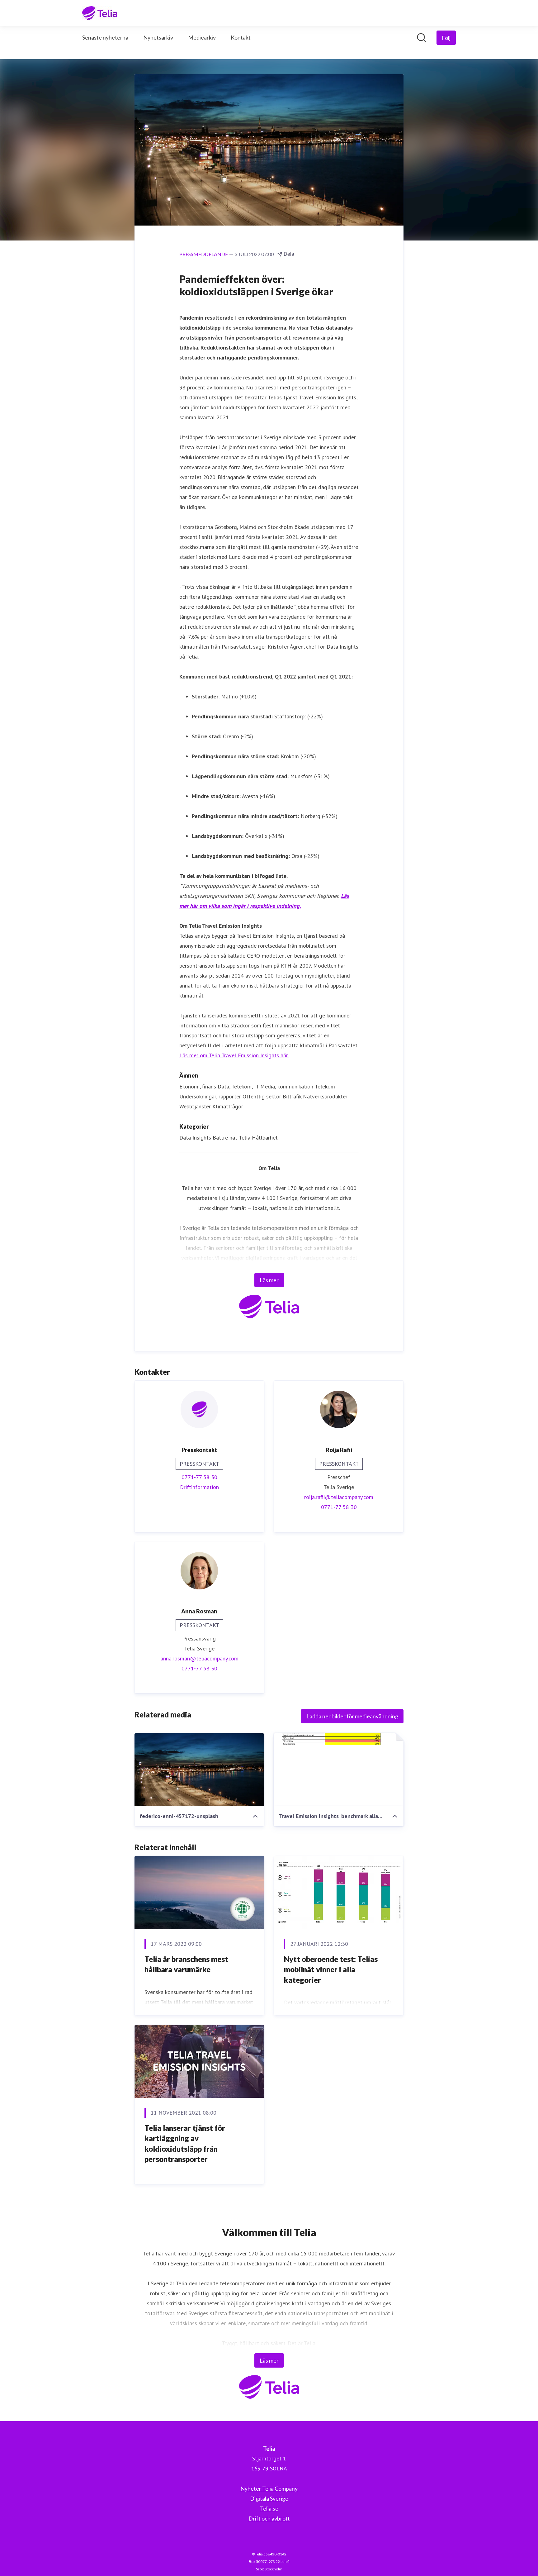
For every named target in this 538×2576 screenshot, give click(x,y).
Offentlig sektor (262, 1096)
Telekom (325, 1086)
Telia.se (269, 2508)
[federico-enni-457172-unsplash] (199, 1770)
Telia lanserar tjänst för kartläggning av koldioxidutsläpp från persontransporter (185, 2144)
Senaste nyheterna (105, 37)
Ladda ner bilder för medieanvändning (352, 1716)
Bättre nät (225, 1138)
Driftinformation (199, 1487)
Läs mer (269, 1280)
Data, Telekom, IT (238, 1086)
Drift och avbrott (269, 2518)
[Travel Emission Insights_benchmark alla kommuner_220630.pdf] (339, 1770)
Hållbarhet (265, 1138)
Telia (245, 1138)
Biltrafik (292, 1096)
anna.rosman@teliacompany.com (199, 1658)
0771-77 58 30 (199, 1477)
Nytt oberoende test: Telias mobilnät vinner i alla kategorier (331, 1969)
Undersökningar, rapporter (210, 1096)
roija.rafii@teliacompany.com (339, 1497)
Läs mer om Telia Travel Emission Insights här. (234, 1055)
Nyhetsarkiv (158, 37)
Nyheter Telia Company (269, 2488)
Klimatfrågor (228, 1106)
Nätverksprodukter (325, 1096)
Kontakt (241, 37)
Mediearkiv (202, 37)
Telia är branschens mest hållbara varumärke (186, 1964)
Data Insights (195, 1138)
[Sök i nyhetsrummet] (422, 38)
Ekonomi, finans (198, 1086)
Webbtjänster (195, 1106)
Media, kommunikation (287, 1086)
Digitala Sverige (269, 2498)
